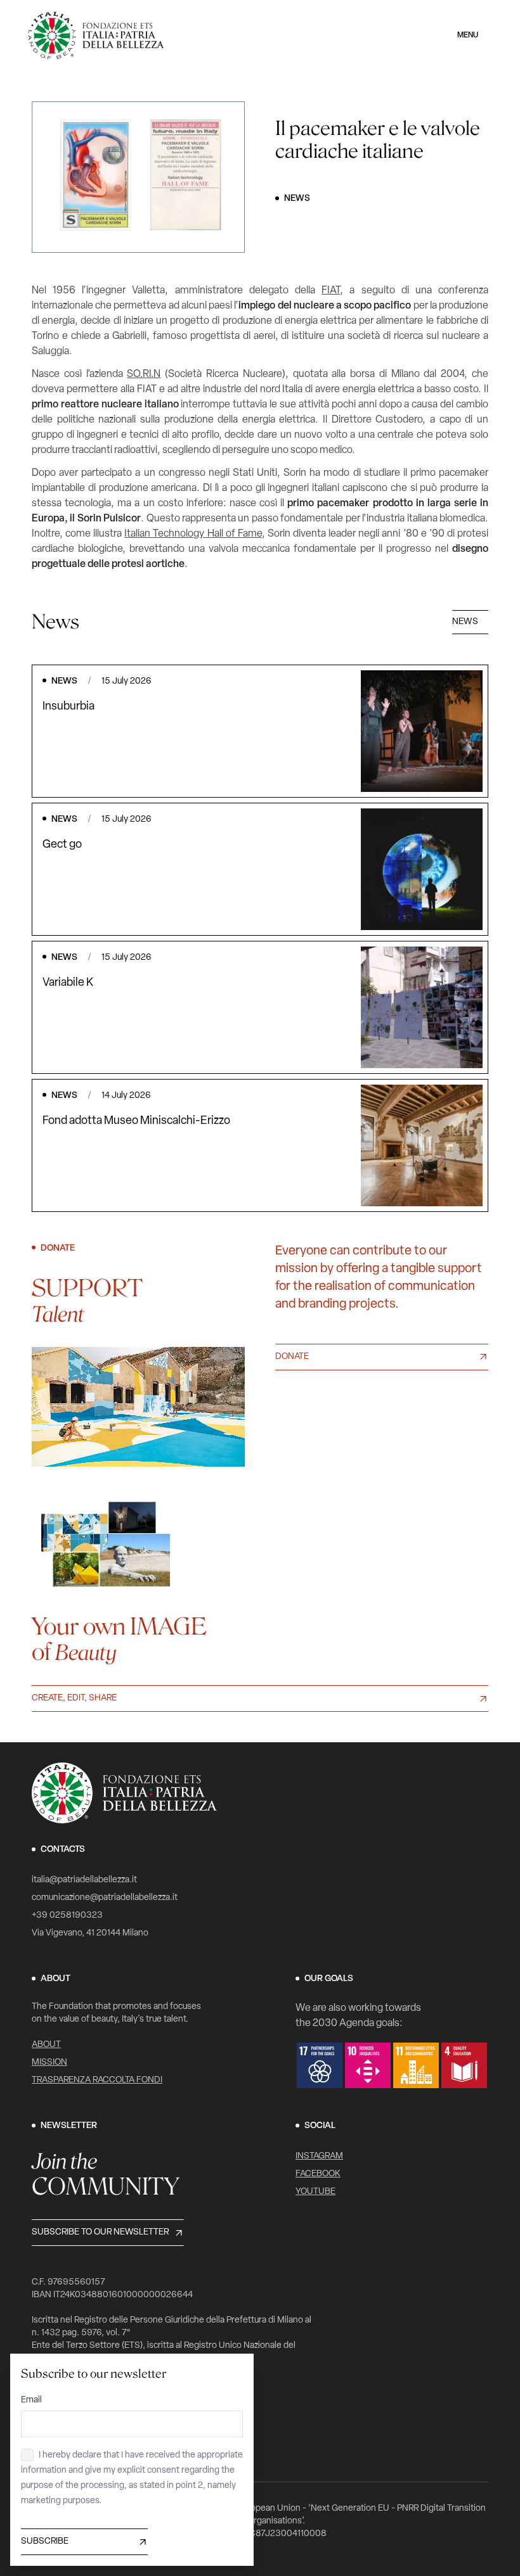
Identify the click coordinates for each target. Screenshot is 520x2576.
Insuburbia (68, 707)
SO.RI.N (144, 374)
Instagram (319, 2156)
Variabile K (68, 983)
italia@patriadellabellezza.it (84, 1880)
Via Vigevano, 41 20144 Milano (90, 1933)
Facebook (318, 2174)
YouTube (315, 2192)
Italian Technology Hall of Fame (193, 534)
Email (31, 2400)
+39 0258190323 (67, 1916)
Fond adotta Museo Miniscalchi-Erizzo (136, 1121)
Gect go (62, 845)
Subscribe (45, 2541)
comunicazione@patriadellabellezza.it (105, 1898)
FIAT (331, 291)
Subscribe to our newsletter (100, 2232)
